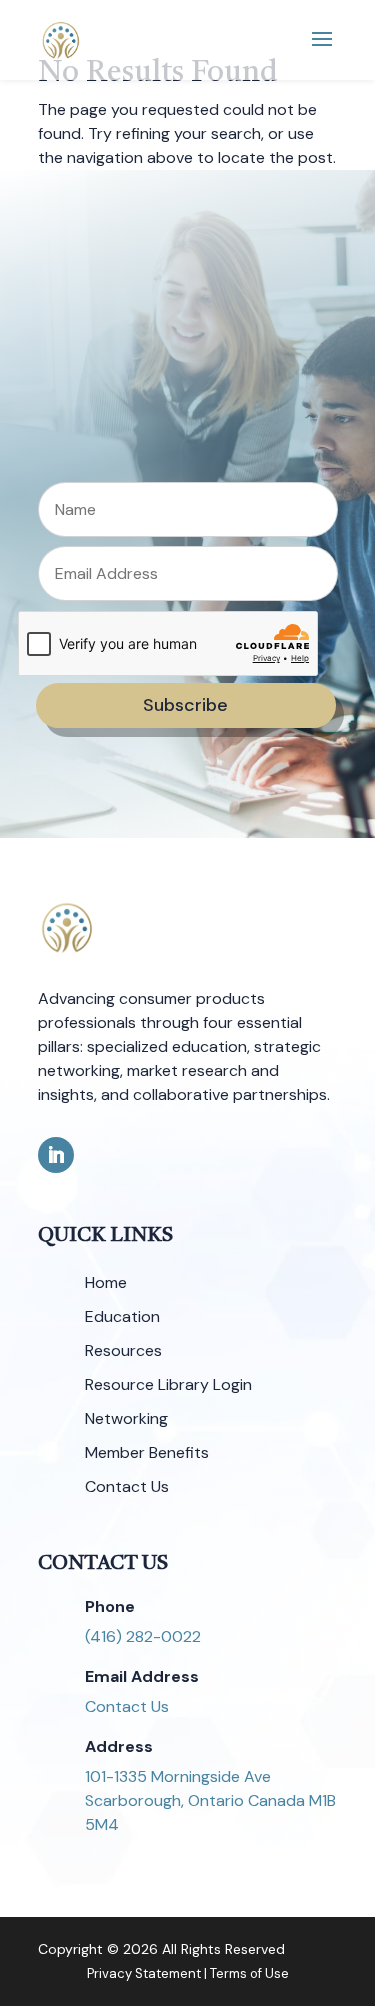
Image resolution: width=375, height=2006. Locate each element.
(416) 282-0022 (143, 1636)
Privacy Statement (144, 1973)
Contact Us (127, 1706)
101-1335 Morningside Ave (178, 1776)
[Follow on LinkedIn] (56, 1155)
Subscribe (185, 705)
